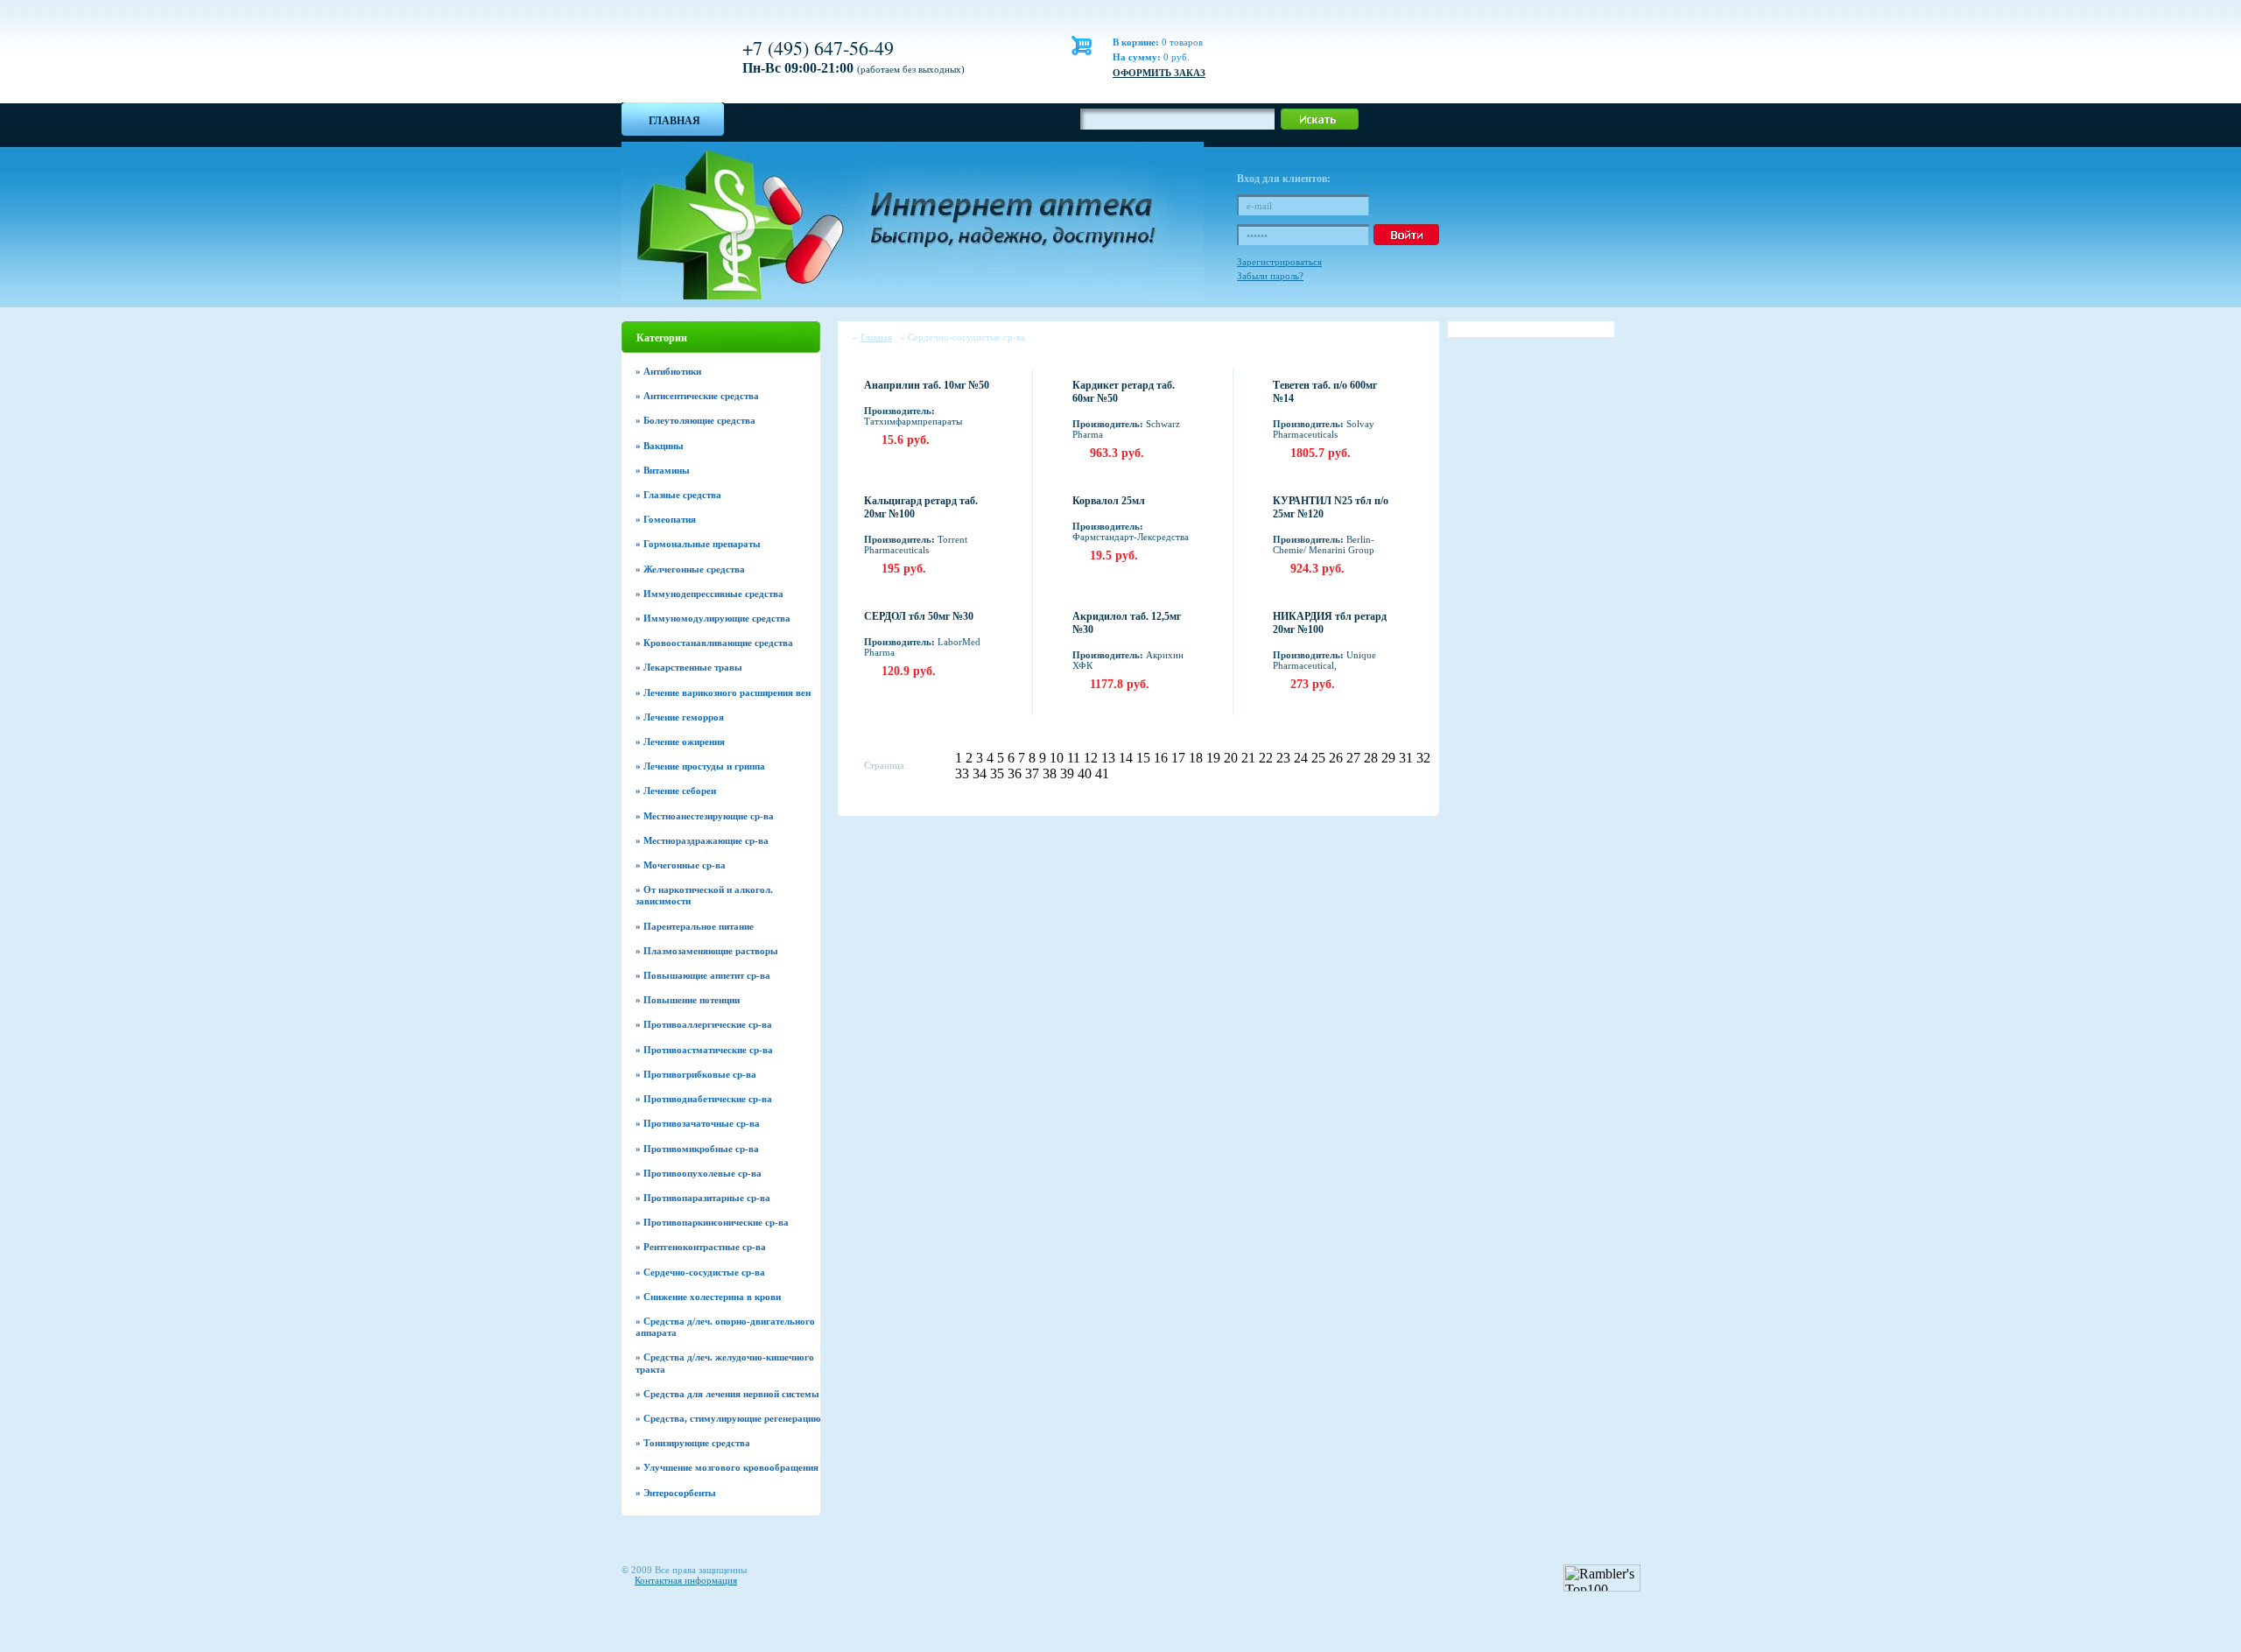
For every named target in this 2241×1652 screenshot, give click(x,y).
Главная (674, 121)
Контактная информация (686, 1580)
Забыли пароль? (1270, 276)
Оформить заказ (1159, 73)
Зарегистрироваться (1279, 262)
